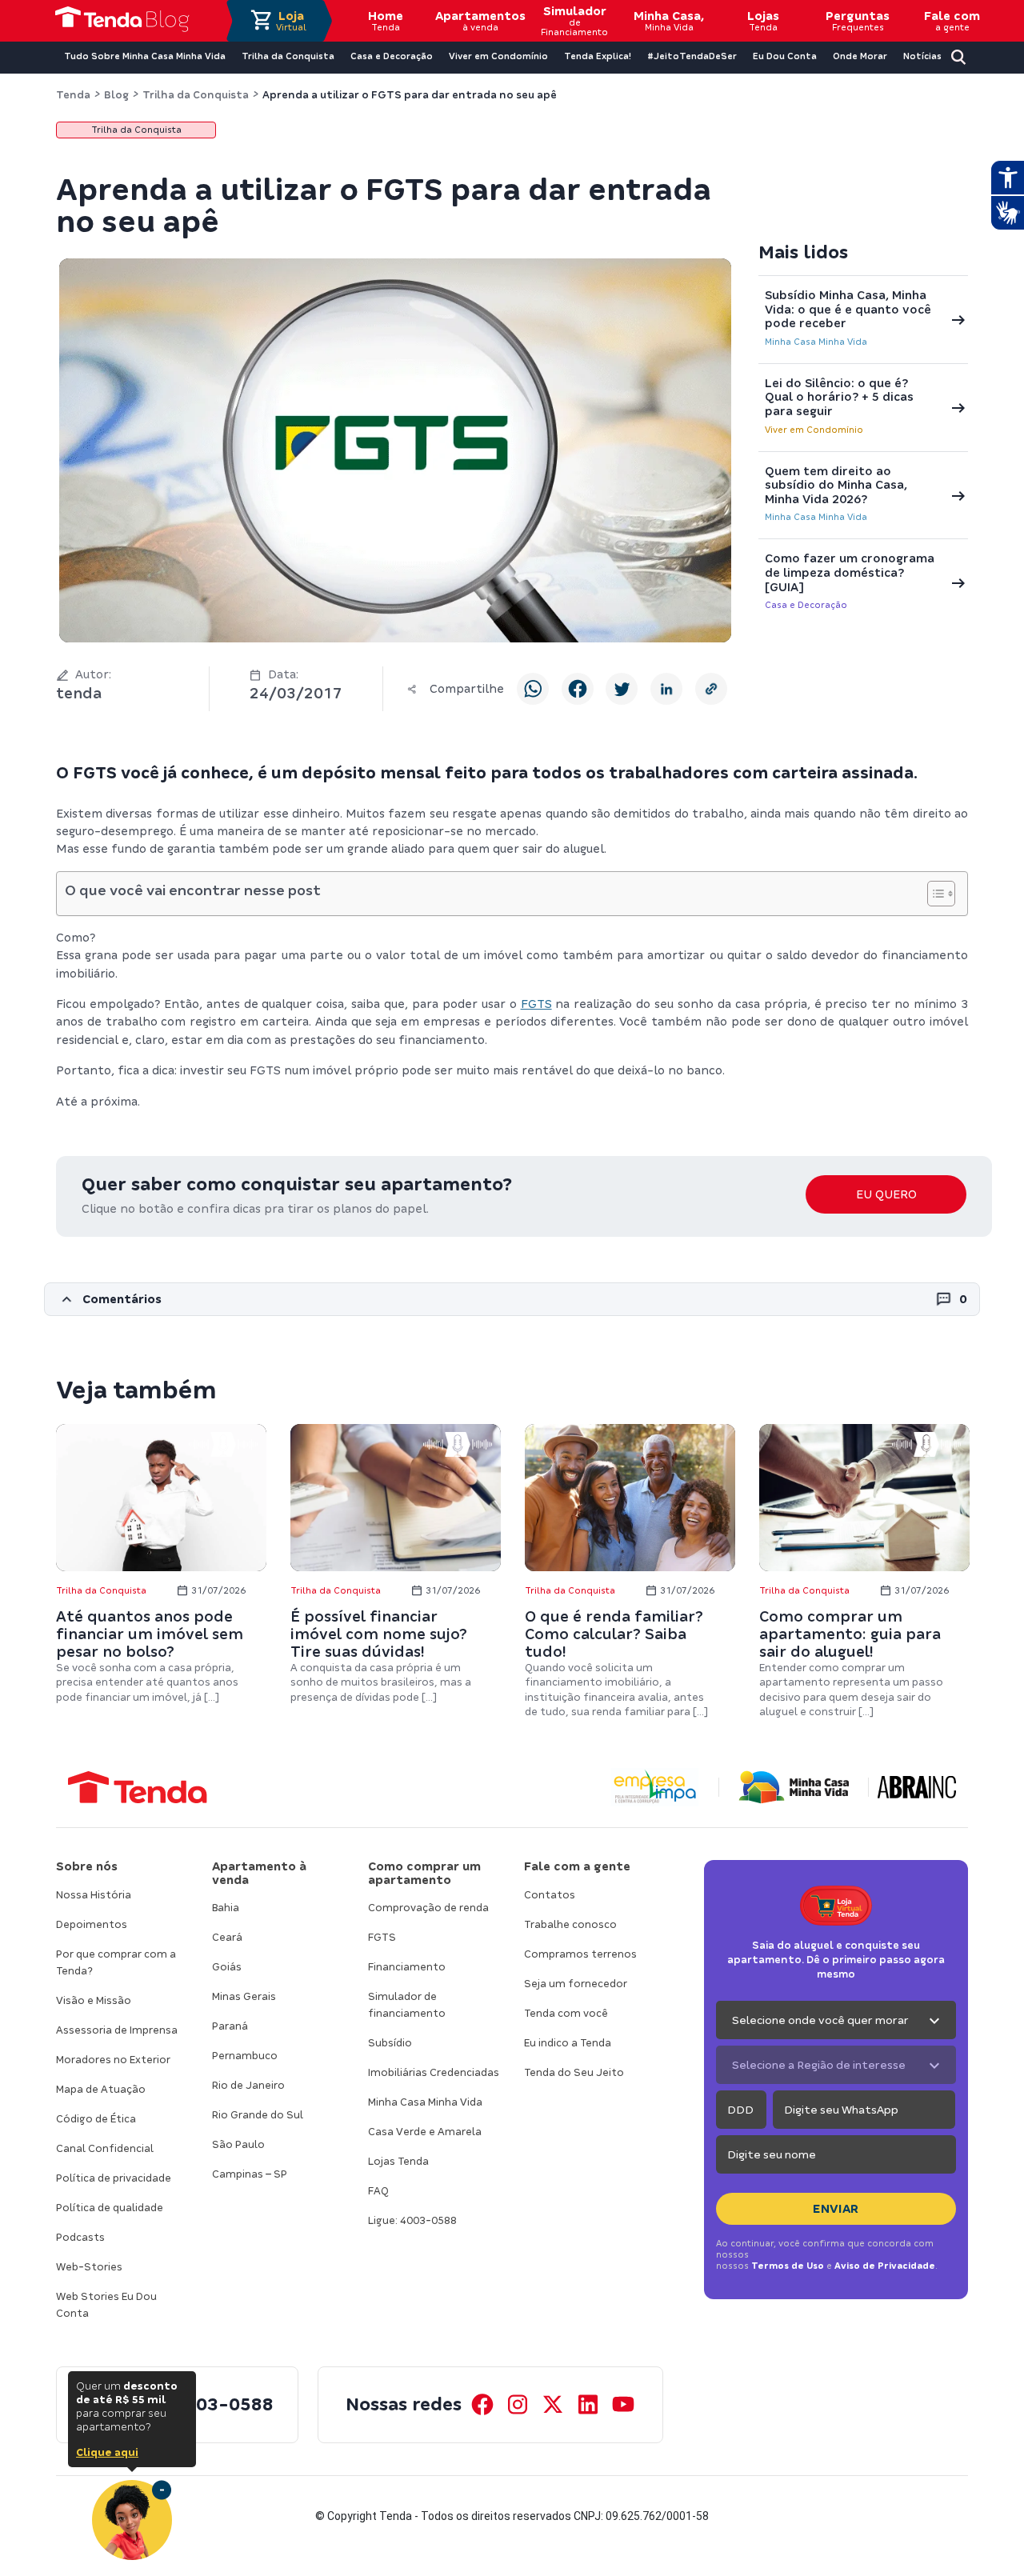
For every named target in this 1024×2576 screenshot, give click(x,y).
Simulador (574, 21)
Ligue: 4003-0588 (412, 2220)
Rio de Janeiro (248, 2085)
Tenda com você (566, 2013)
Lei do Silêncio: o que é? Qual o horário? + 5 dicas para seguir (839, 397)
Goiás (227, 1967)
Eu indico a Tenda (568, 2043)
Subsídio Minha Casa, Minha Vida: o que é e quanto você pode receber (848, 309)
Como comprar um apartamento (424, 1873)
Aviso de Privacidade (885, 2266)
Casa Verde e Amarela (425, 2132)
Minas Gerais (244, 1996)
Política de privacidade (114, 2178)
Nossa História (94, 1895)
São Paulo (238, 2144)
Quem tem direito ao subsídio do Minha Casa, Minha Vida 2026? (836, 485)
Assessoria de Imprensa (117, 2030)
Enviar (836, 2209)
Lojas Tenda (398, 2161)
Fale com (952, 21)
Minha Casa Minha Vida (816, 342)
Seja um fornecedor (576, 1984)
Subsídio (390, 2043)
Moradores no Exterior (113, 2060)
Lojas (763, 21)
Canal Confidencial (105, 2148)
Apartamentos (480, 21)
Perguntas (858, 21)
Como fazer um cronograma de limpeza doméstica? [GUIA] (850, 572)
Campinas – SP (250, 2174)
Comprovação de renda (428, 1908)
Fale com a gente (577, 1866)
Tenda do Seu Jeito (574, 2072)
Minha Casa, (669, 21)
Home (386, 21)
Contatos (550, 1895)
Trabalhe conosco (570, 1924)
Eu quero (886, 1194)
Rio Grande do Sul (258, 2115)
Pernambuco (245, 2056)
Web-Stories (89, 2267)
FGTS (536, 1004)
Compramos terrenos (580, 1954)
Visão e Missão (94, 2000)
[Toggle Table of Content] (933, 894)
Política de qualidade (110, 2208)
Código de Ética (96, 2119)
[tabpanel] (161, 1564)
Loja (291, 21)
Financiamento (407, 1967)
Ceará (227, 1937)
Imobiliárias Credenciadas (434, 2072)
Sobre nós (87, 1866)
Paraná (230, 2026)
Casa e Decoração (806, 605)
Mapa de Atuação (101, 2089)
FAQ (378, 2191)
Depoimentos (92, 1924)
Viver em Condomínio (814, 430)
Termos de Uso (788, 2266)
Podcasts (80, 2237)
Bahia (226, 1908)
